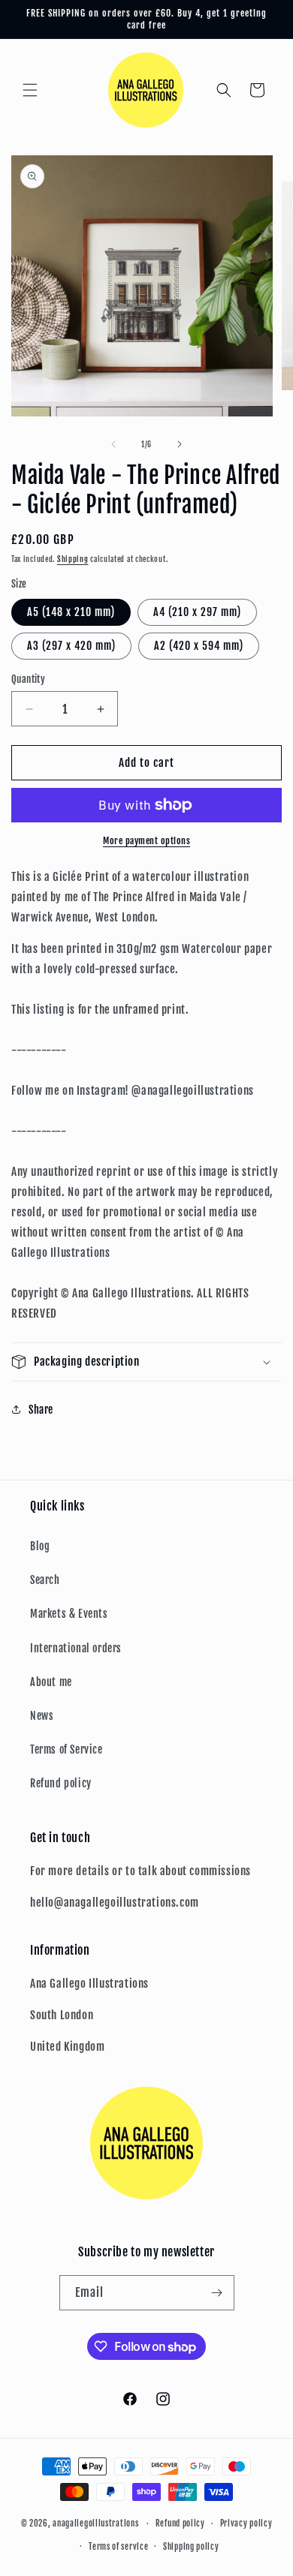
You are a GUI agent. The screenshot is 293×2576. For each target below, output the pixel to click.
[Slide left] (113, 444)
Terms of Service (66, 1749)
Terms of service (118, 2547)
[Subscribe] (217, 2293)
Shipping (73, 559)
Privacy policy (246, 2523)
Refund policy (61, 1783)
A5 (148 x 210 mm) (71, 612)
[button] (30, 90)
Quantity (28, 679)
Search (45, 1580)
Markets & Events (69, 1614)
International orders (76, 1648)
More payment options (146, 841)
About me (51, 1682)
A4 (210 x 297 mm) (197, 612)
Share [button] (41, 1410)
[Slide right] (180, 444)
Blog (40, 1546)
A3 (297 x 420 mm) (71, 646)
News (42, 1716)
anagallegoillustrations (95, 2523)
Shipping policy (191, 2547)
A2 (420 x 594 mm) (199, 646)
